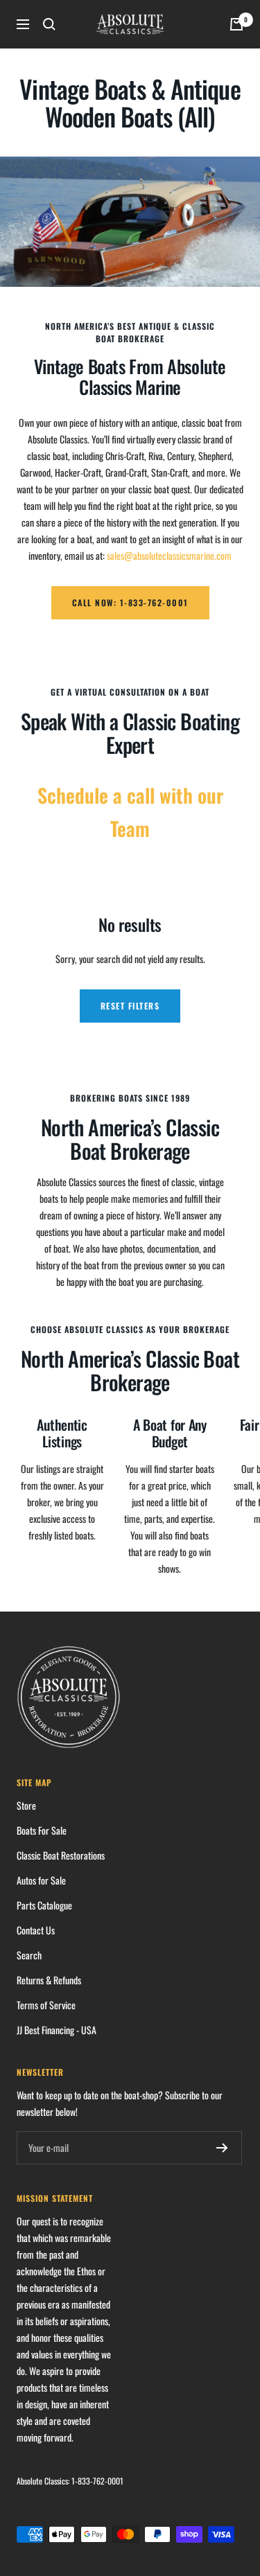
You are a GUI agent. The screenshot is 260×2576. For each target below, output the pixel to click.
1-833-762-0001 (97, 2481)
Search (29, 1955)
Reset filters (130, 1006)
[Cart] (236, 24)
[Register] (222, 2148)
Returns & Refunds (49, 1980)
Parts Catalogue (44, 1905)
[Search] (49, 24)
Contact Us (36, 1930)
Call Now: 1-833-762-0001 (130, 602)
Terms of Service (46, 2005)
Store (26, 1805)
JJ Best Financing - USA (57, 2030)
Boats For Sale (42, 1830)
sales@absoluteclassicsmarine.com (169, 555)
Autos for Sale (41, 1880)
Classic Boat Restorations (61, 1855)
